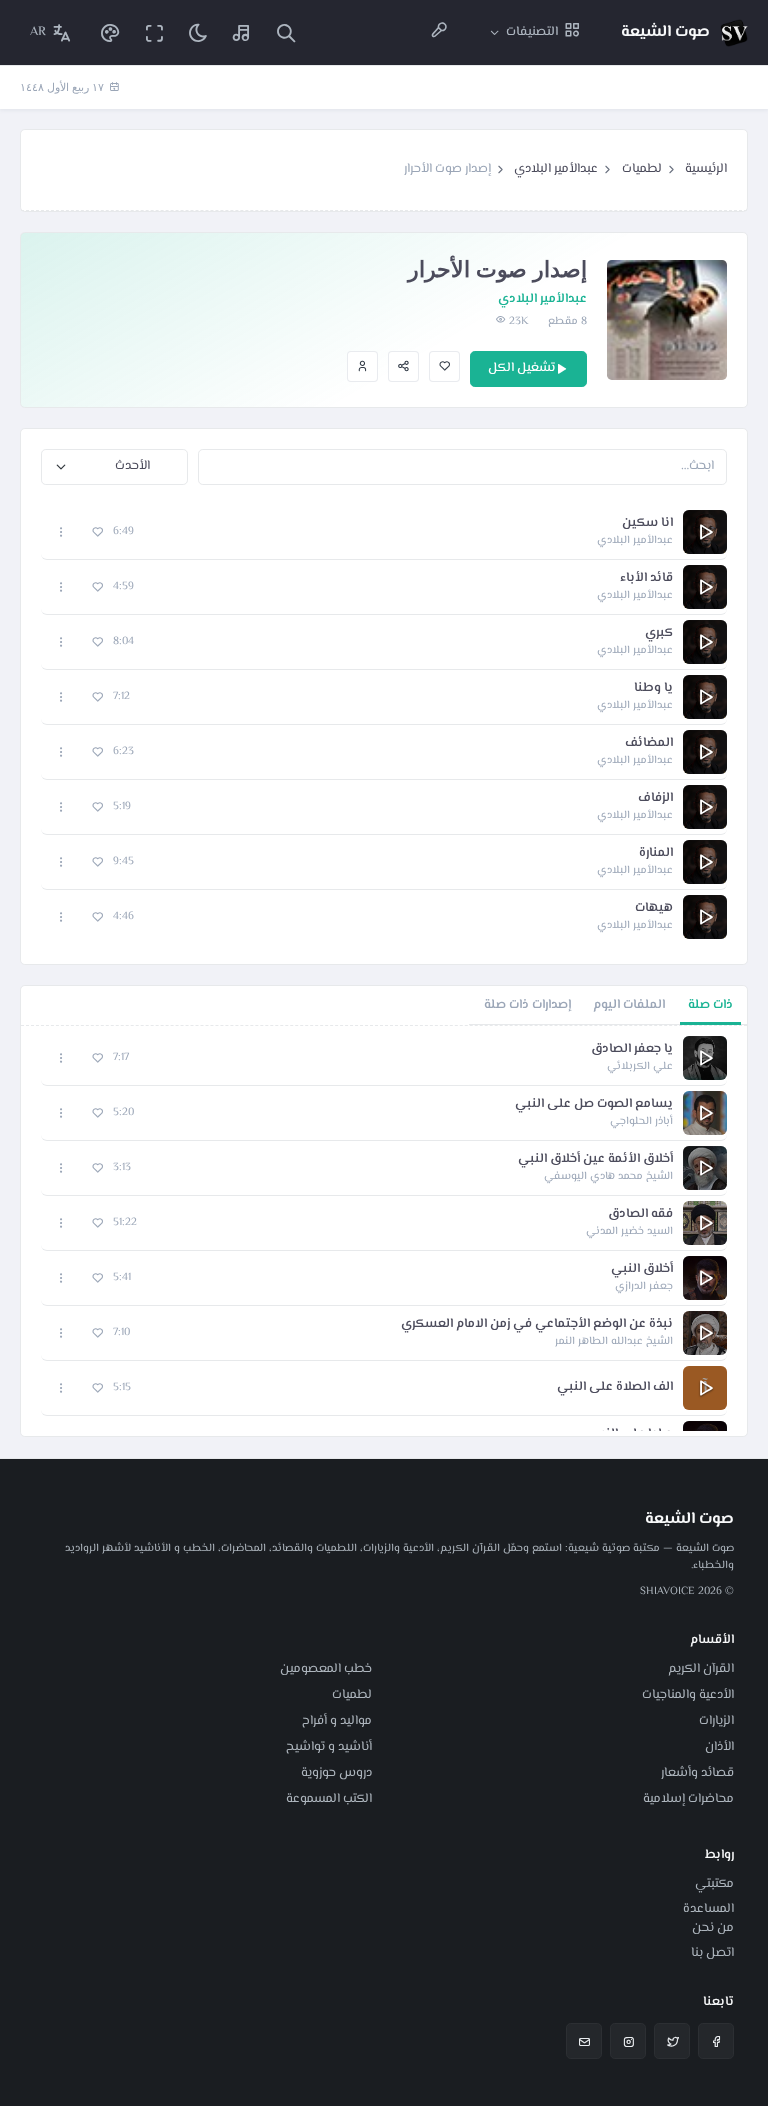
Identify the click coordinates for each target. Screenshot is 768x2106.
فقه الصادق (640, 1214)
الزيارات (716, 1721)
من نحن (713, 1928)
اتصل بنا (712, 1953)
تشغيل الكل (521, 368)
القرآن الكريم (701, 1669)
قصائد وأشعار (697, 1773)
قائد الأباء (646, 578)
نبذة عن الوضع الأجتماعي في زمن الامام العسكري (537, 1324)
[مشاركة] (403, 366)
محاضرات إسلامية (688, 1799)
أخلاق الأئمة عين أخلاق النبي (595, 1159)
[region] (384, 1231)
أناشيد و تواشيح (329, 1747)
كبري (659, 633)
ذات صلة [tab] (710, 1005)
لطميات (642, 169)
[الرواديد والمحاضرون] (439, 32)
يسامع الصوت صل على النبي (594, 1104)
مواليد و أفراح (337, 1721)
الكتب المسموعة (329, 1799)
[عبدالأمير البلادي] (362, 366)
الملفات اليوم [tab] (629, 1005)
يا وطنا (653, 688)
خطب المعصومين (326, 1669)
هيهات (654, 908)
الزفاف (655, 798)
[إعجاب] (444, 366)
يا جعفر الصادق (632, 1049)
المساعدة (708, 1909)
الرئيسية (706, 169)
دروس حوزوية (336, 1773)
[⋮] (61, 531)
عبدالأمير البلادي (556, 169)
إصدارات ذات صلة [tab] (527, 1005)
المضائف (649, 743)
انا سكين (647, 523)
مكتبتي (714, 1884)
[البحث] (286, 32)
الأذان (719, 1747)
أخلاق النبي (642, 1269)
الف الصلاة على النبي (615, 1387)
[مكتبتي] (242, 32)
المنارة (656, 853)
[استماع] (705, 532)
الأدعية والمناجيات (688, 1695)
